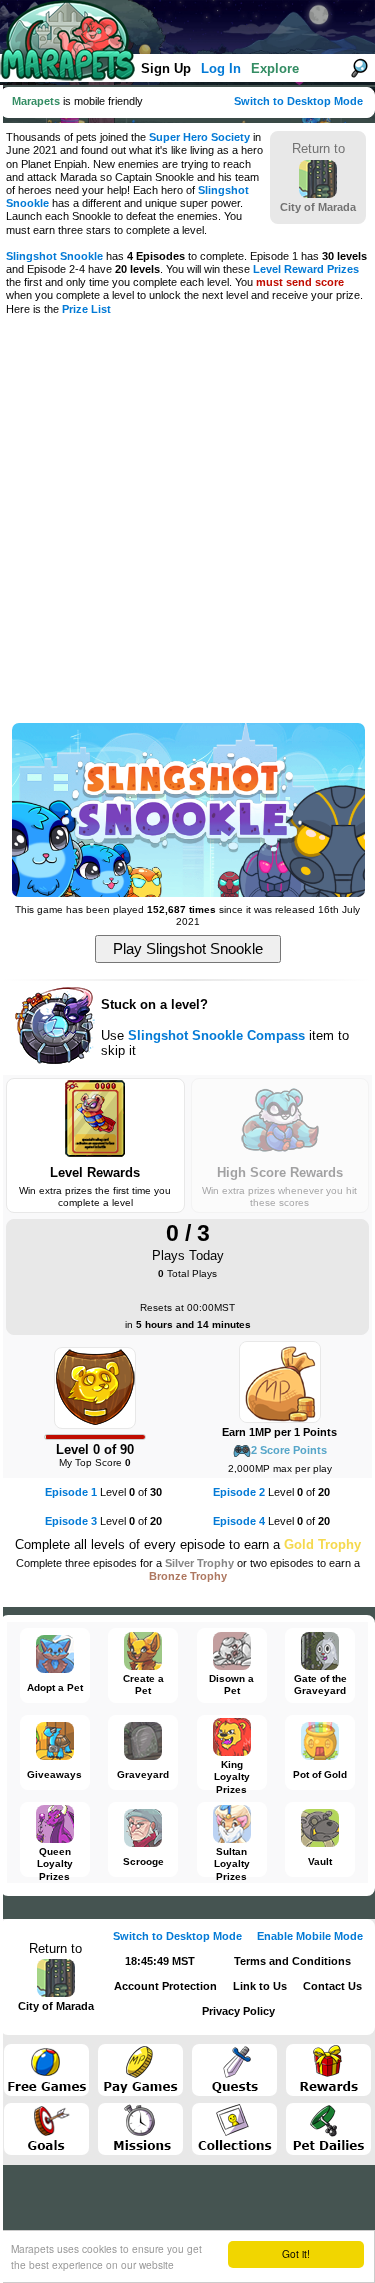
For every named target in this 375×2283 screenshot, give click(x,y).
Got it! (296, 2253)
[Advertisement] (187, 521)
